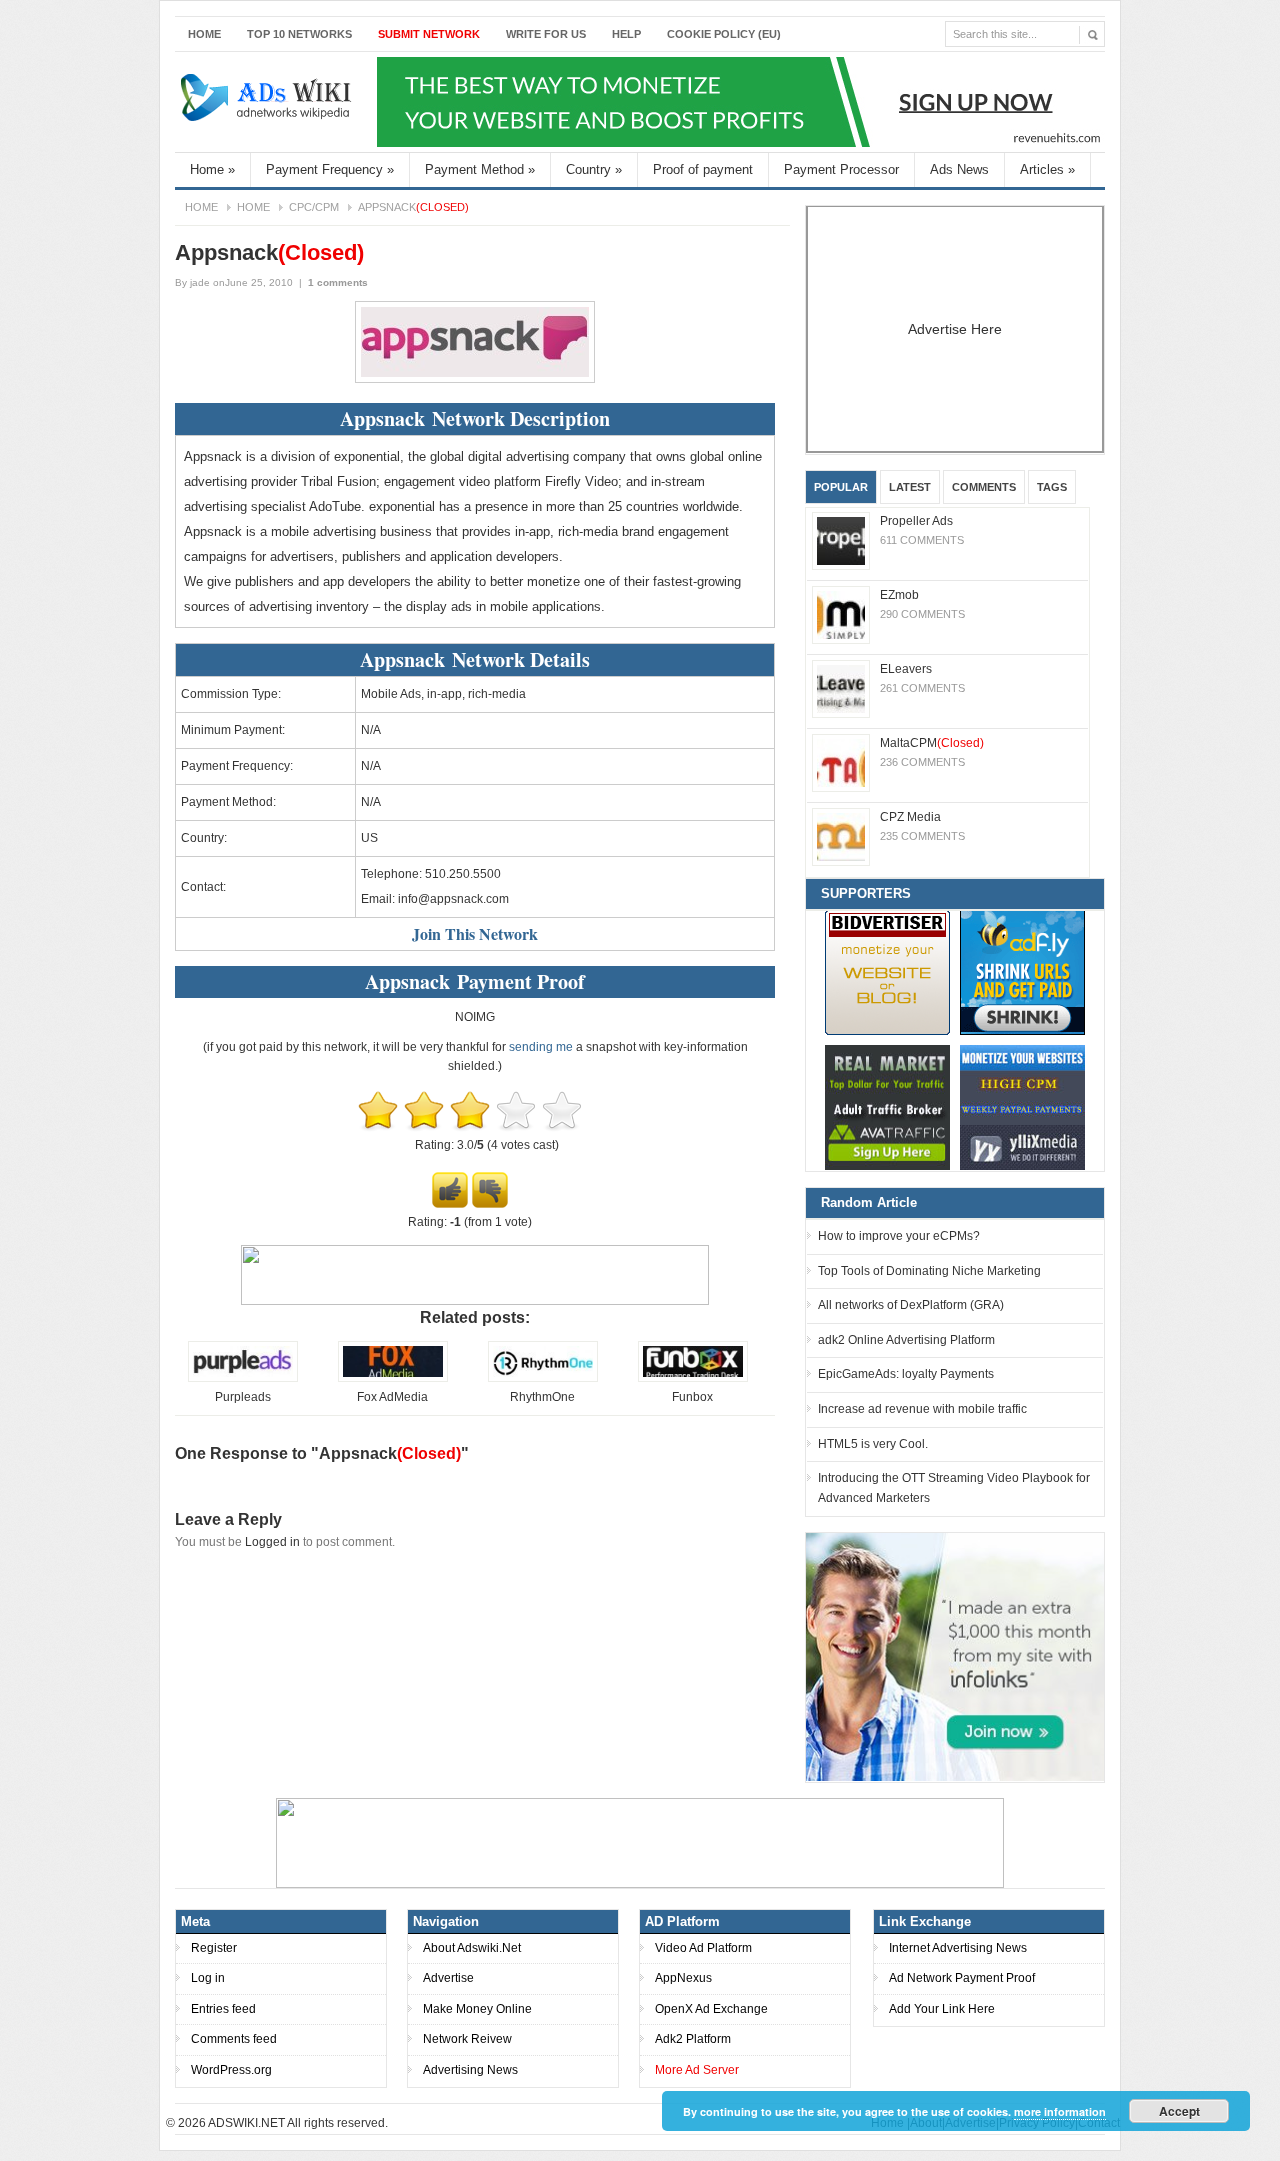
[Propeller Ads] (841, 541)
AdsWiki (268, 102)
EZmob (899, 595)
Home (204, 34)
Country (594, 169)
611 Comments (922, 540)
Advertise (448, 1978)
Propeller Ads (916, 521)
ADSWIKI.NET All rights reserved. (298, 2123)
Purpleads (243, 1397)
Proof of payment (703, 169)
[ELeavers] (841, 689)
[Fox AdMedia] (393, 1378)
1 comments (338, 282)
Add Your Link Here (942, 2009)
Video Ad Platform (703, 1948)
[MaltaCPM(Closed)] (841, 763)
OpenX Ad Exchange (711, 2009)
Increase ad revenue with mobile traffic (922, 1409)
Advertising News (470, 2070)
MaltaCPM (932, 743)
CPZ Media (910, 817)
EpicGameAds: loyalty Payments (906, 1374)
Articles (1047, 169)
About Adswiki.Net (472, 1948)
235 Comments (922, 836)
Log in (208, 1978)
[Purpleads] (243, 1378)
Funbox (692, 1397)
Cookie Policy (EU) (724, 34)
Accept (1179, 2111)
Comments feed (234, 2039)
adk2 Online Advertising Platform (906, 1340)
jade (200, 282)
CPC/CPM (314, 207)
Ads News (959, 169)
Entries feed (223, 2009)
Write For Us (546, 34)
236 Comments (922, 762)
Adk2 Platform (693, 2039)
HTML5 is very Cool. (873, 1444)
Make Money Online (477, 2009)
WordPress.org (231, 2070)
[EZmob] (841, 615)
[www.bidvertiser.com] (887, 972)
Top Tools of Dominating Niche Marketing (929, 1271)
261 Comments (922, 688)
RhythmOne (542, 1397)
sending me (541, 1047)
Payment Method (480, 169)
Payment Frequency (330, 169)
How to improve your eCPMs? (899, 1236)
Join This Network (475, 933)
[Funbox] (693, 1378)
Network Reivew (467, 2039)
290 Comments (922, 614)
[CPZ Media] (841, 837)
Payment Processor (841, 169)
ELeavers (906, 669)
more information (1060, 2111)
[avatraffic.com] (887, 1107)
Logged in (272, 1542)
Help (626, 34)
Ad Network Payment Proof (962, 1978)
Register (214, 1948)
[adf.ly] (1022, 972)
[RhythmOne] (543, 1378)
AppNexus (683, 1978)
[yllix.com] (1022, 1107)
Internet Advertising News (958, 1948)
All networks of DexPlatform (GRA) (911, 1305)
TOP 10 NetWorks (299, 34)
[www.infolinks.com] (955, 1656)
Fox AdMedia (392, 1397)
